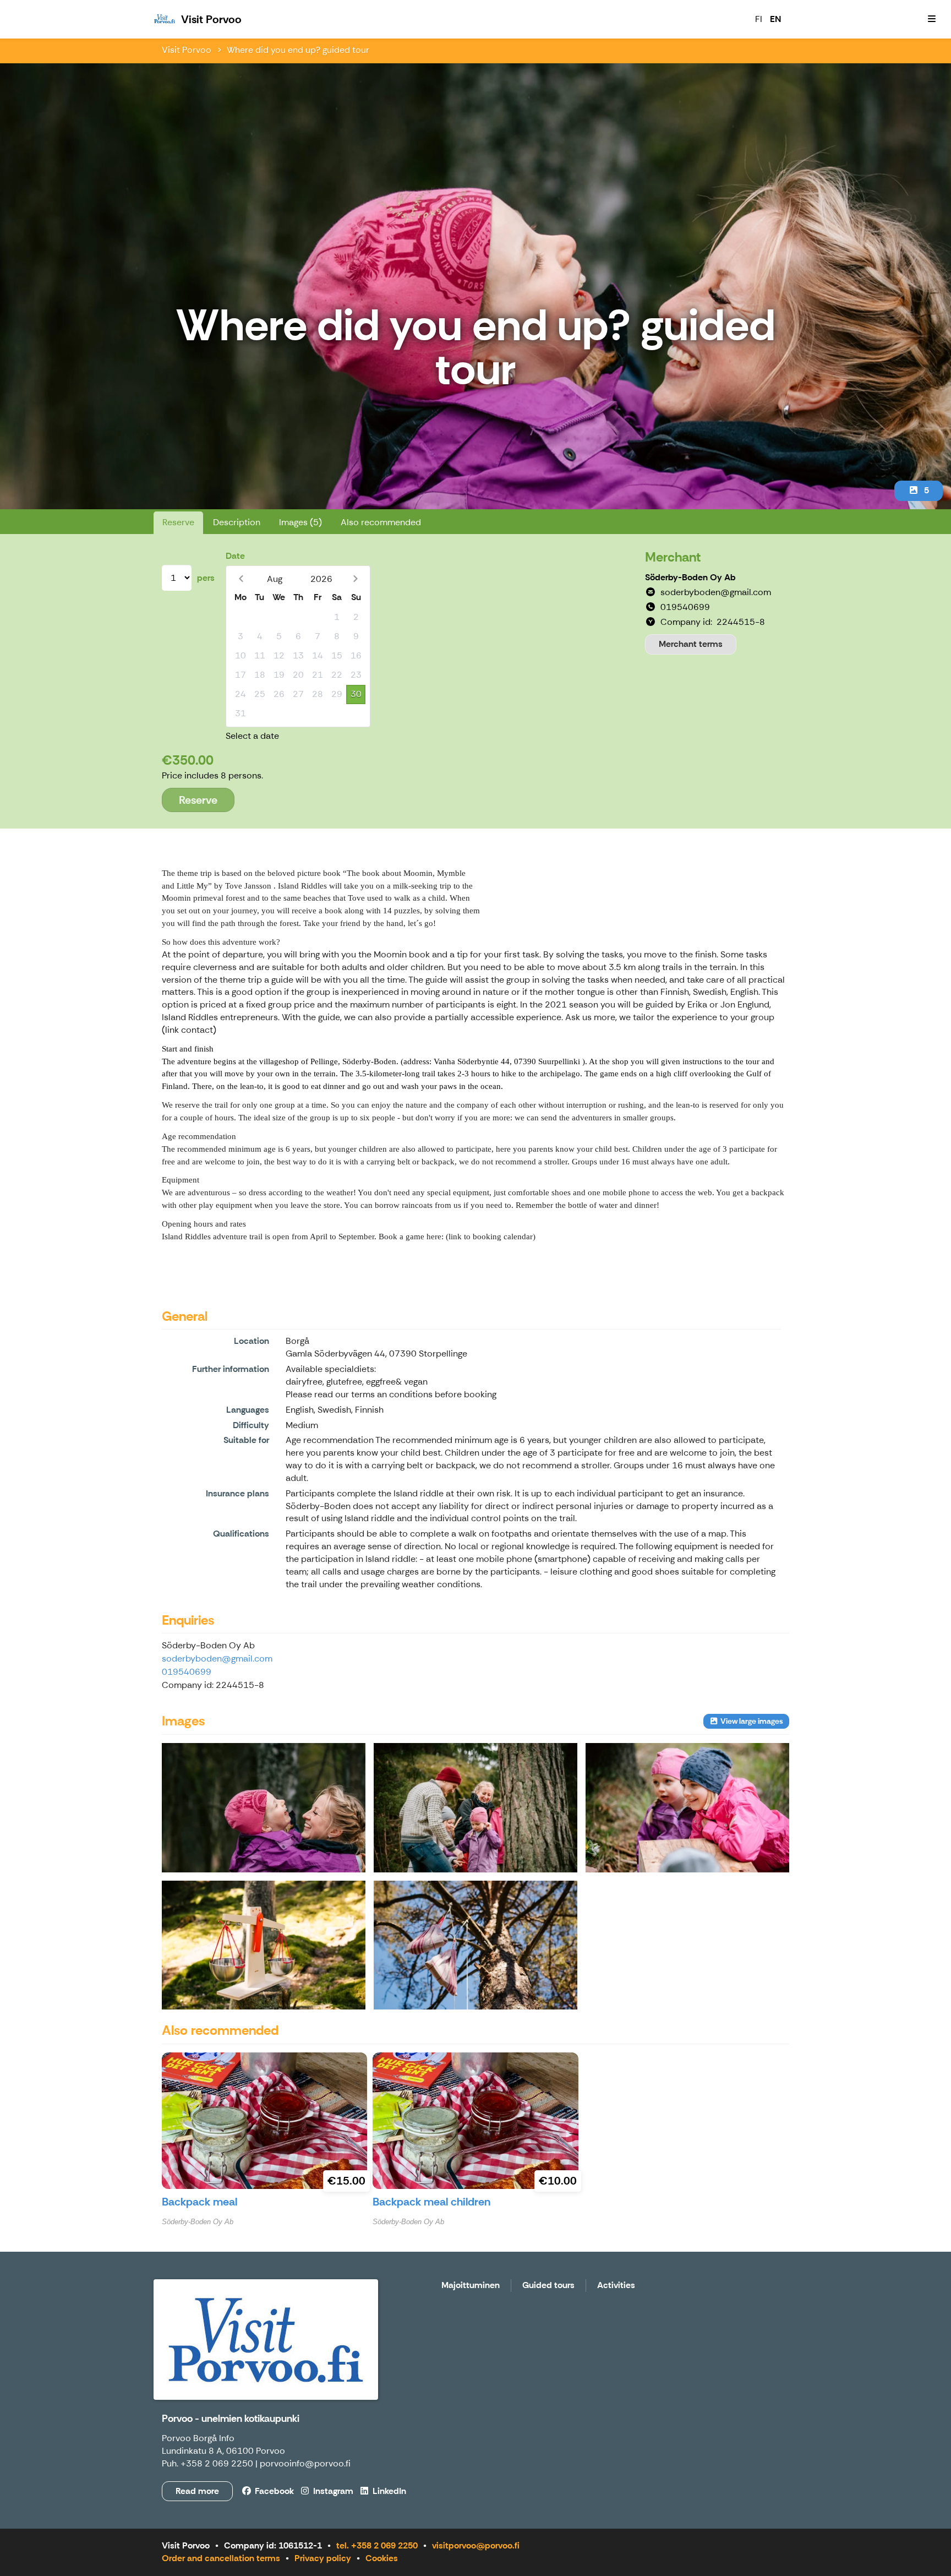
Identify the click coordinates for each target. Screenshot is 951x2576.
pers (206, 578)
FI (759, 19)
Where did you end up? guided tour (298, 50)
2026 (321, 579)
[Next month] (355, 579)
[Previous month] (241, 579)
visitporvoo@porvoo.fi (476, 2545)
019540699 (187, 1672)
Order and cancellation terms (221, 2558)
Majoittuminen (471, 2286)
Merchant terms (691, 644)
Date (235, 556)
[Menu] (932, 19)
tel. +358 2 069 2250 (377, 2545)
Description (237, 522)
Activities (616, 2286)
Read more (197, 2491)
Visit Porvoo (187, 50)
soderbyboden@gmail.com (217, 1659)
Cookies (382, 2558)
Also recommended (381, 522)
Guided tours (548, 2286)
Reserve (178, 522)
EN (775, 19)
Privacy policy (323, 2558)
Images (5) (300, 522)
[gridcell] (240, 617)
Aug (275, 579)
